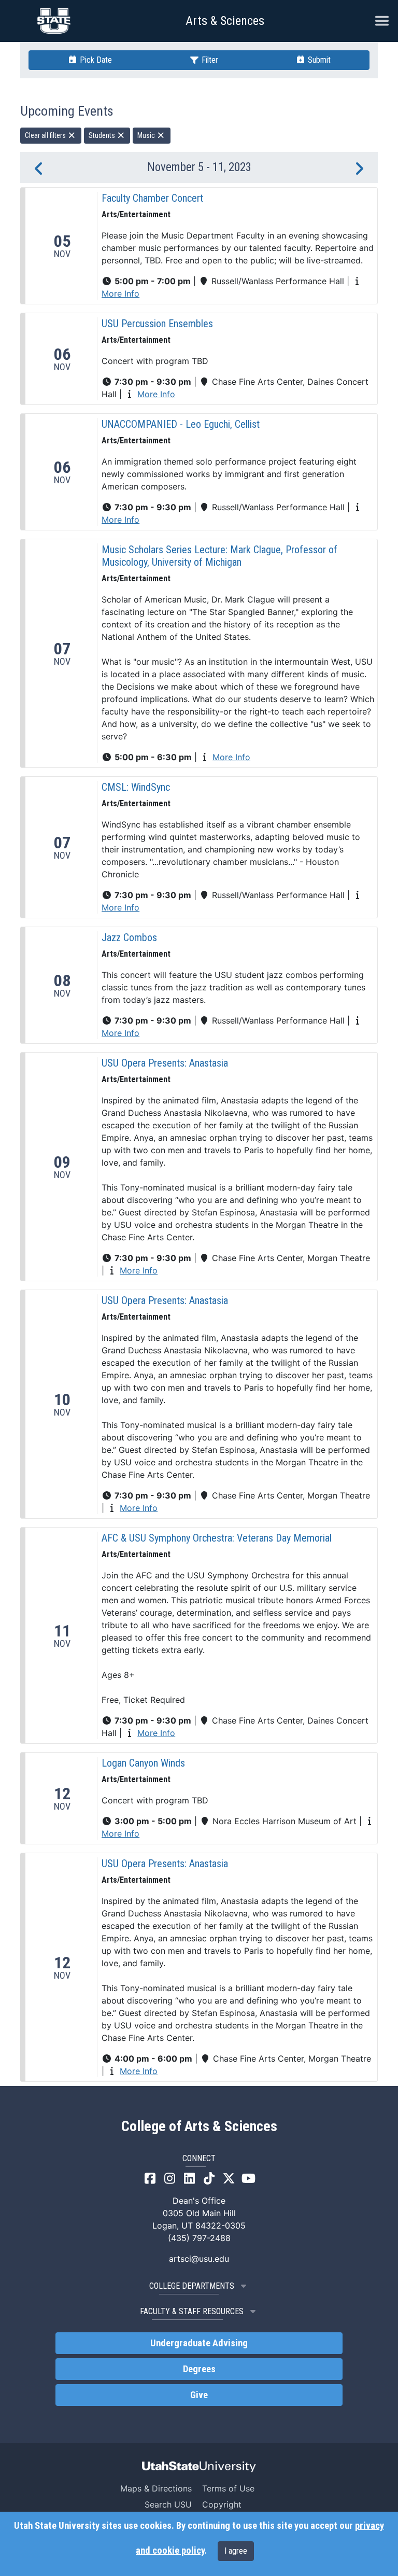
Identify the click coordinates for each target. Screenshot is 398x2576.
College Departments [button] (192, 2286)
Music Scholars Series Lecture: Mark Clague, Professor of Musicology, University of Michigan (219, 556)
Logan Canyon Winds (143, 1763)
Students (103, 135)
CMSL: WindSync (136, 787)
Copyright (222, 2504)
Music (147, 135)
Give (199, 2395)
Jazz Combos (129, 937)
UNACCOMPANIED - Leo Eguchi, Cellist (181, 424)
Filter (209, 60)
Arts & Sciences (225, 21)
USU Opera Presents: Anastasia (165, 1063)
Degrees (199, 2369)
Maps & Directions (156, 2488)
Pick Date (95, 60)
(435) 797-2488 (199, 2238)
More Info (120, 293)
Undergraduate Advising (199, 2343)
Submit (318, 60)
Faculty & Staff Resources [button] (192, 2311)
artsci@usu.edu (199, 2259)
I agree (236, 2551)
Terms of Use (228, 2488)
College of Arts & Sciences (199, 2126)
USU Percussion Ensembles (157, 324)
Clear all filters (46, 135)
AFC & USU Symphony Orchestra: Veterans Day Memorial (217, 1538)
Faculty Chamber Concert (152, 198)
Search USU (168, 2504)
